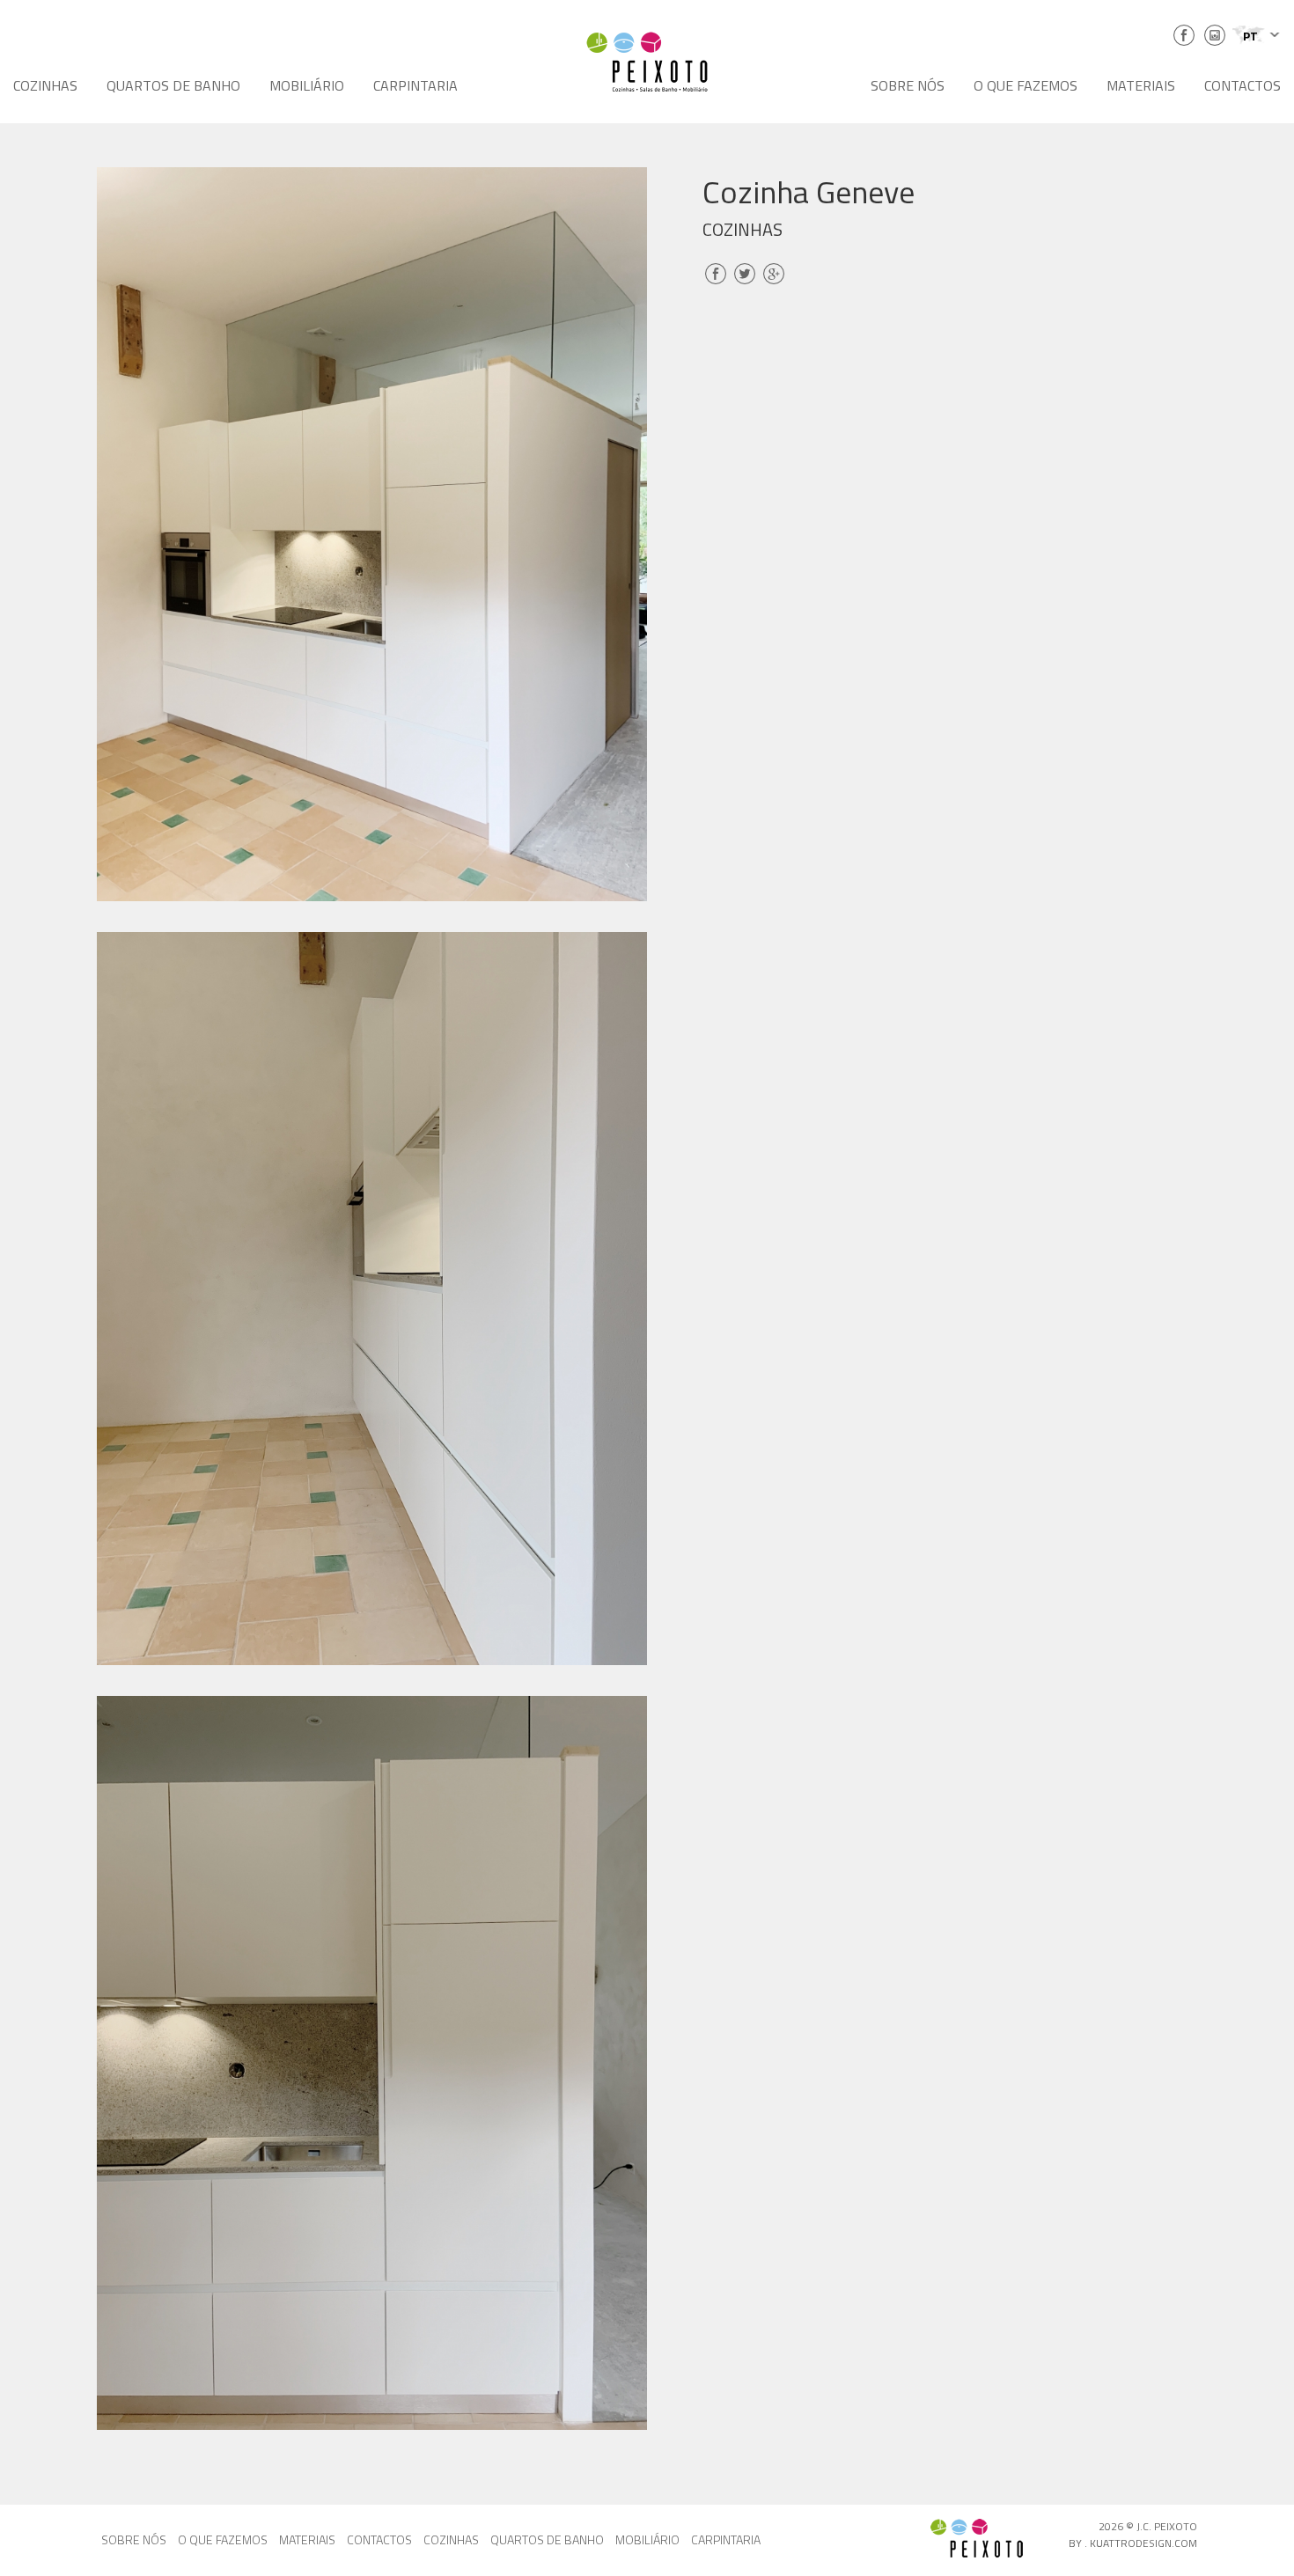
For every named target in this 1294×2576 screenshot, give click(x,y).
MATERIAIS (1141, 85)
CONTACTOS (1243, 85)
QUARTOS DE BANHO (173, 85)
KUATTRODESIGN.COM (1143, 2543)
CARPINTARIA (415, 85)
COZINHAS (45, 85)
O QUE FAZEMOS (1026, 85)
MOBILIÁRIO (307, 85)
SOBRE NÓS (908, 85)
